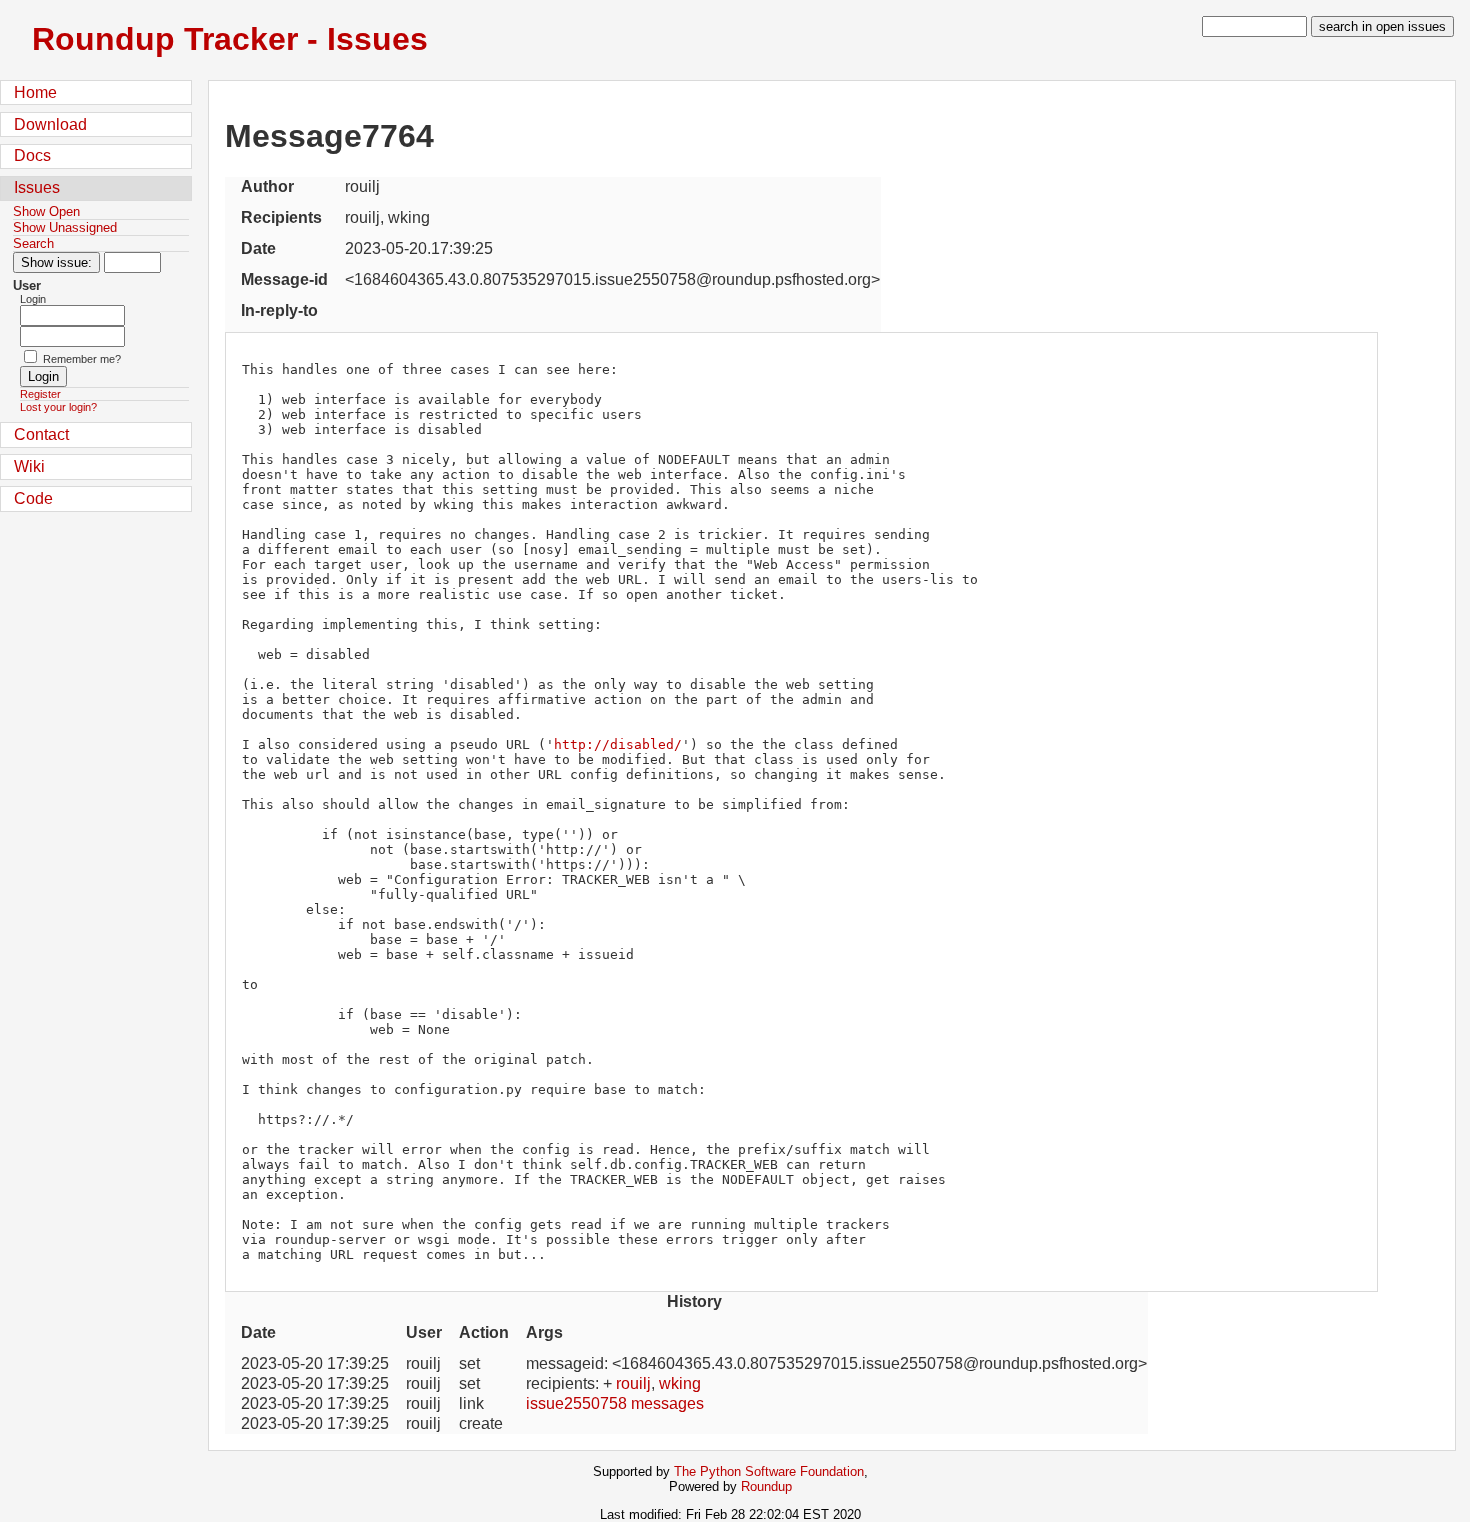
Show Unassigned (65, 227)
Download (50, 124)
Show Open (46, 211)
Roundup (766, 1486)
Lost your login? (58, 407)
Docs (32, 155)
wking (680, 1383)
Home (35, 92)
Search (33, 243)
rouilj (633, 1383)
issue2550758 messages (615, 1403)
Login (33, 299)
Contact (41, 434)
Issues (37, 187)
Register (40, 394)
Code (33, 498)
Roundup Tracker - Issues (230, 39)
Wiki (29, 466)
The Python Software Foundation (769, 1471)
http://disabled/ (618, 744)
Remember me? (82, 359)
